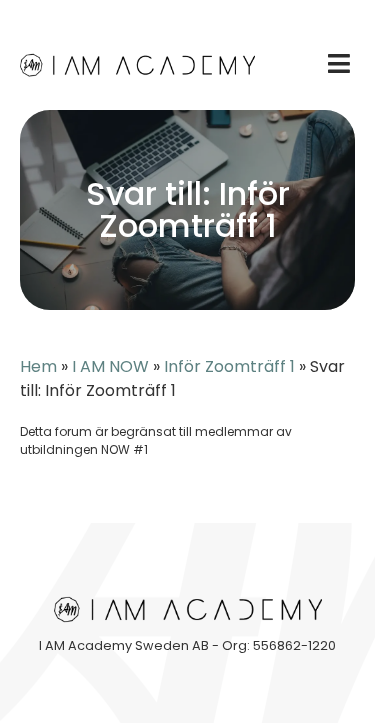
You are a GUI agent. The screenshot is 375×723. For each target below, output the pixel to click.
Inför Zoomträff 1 (229, 366)
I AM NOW (110, 366)
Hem (38, 366)
